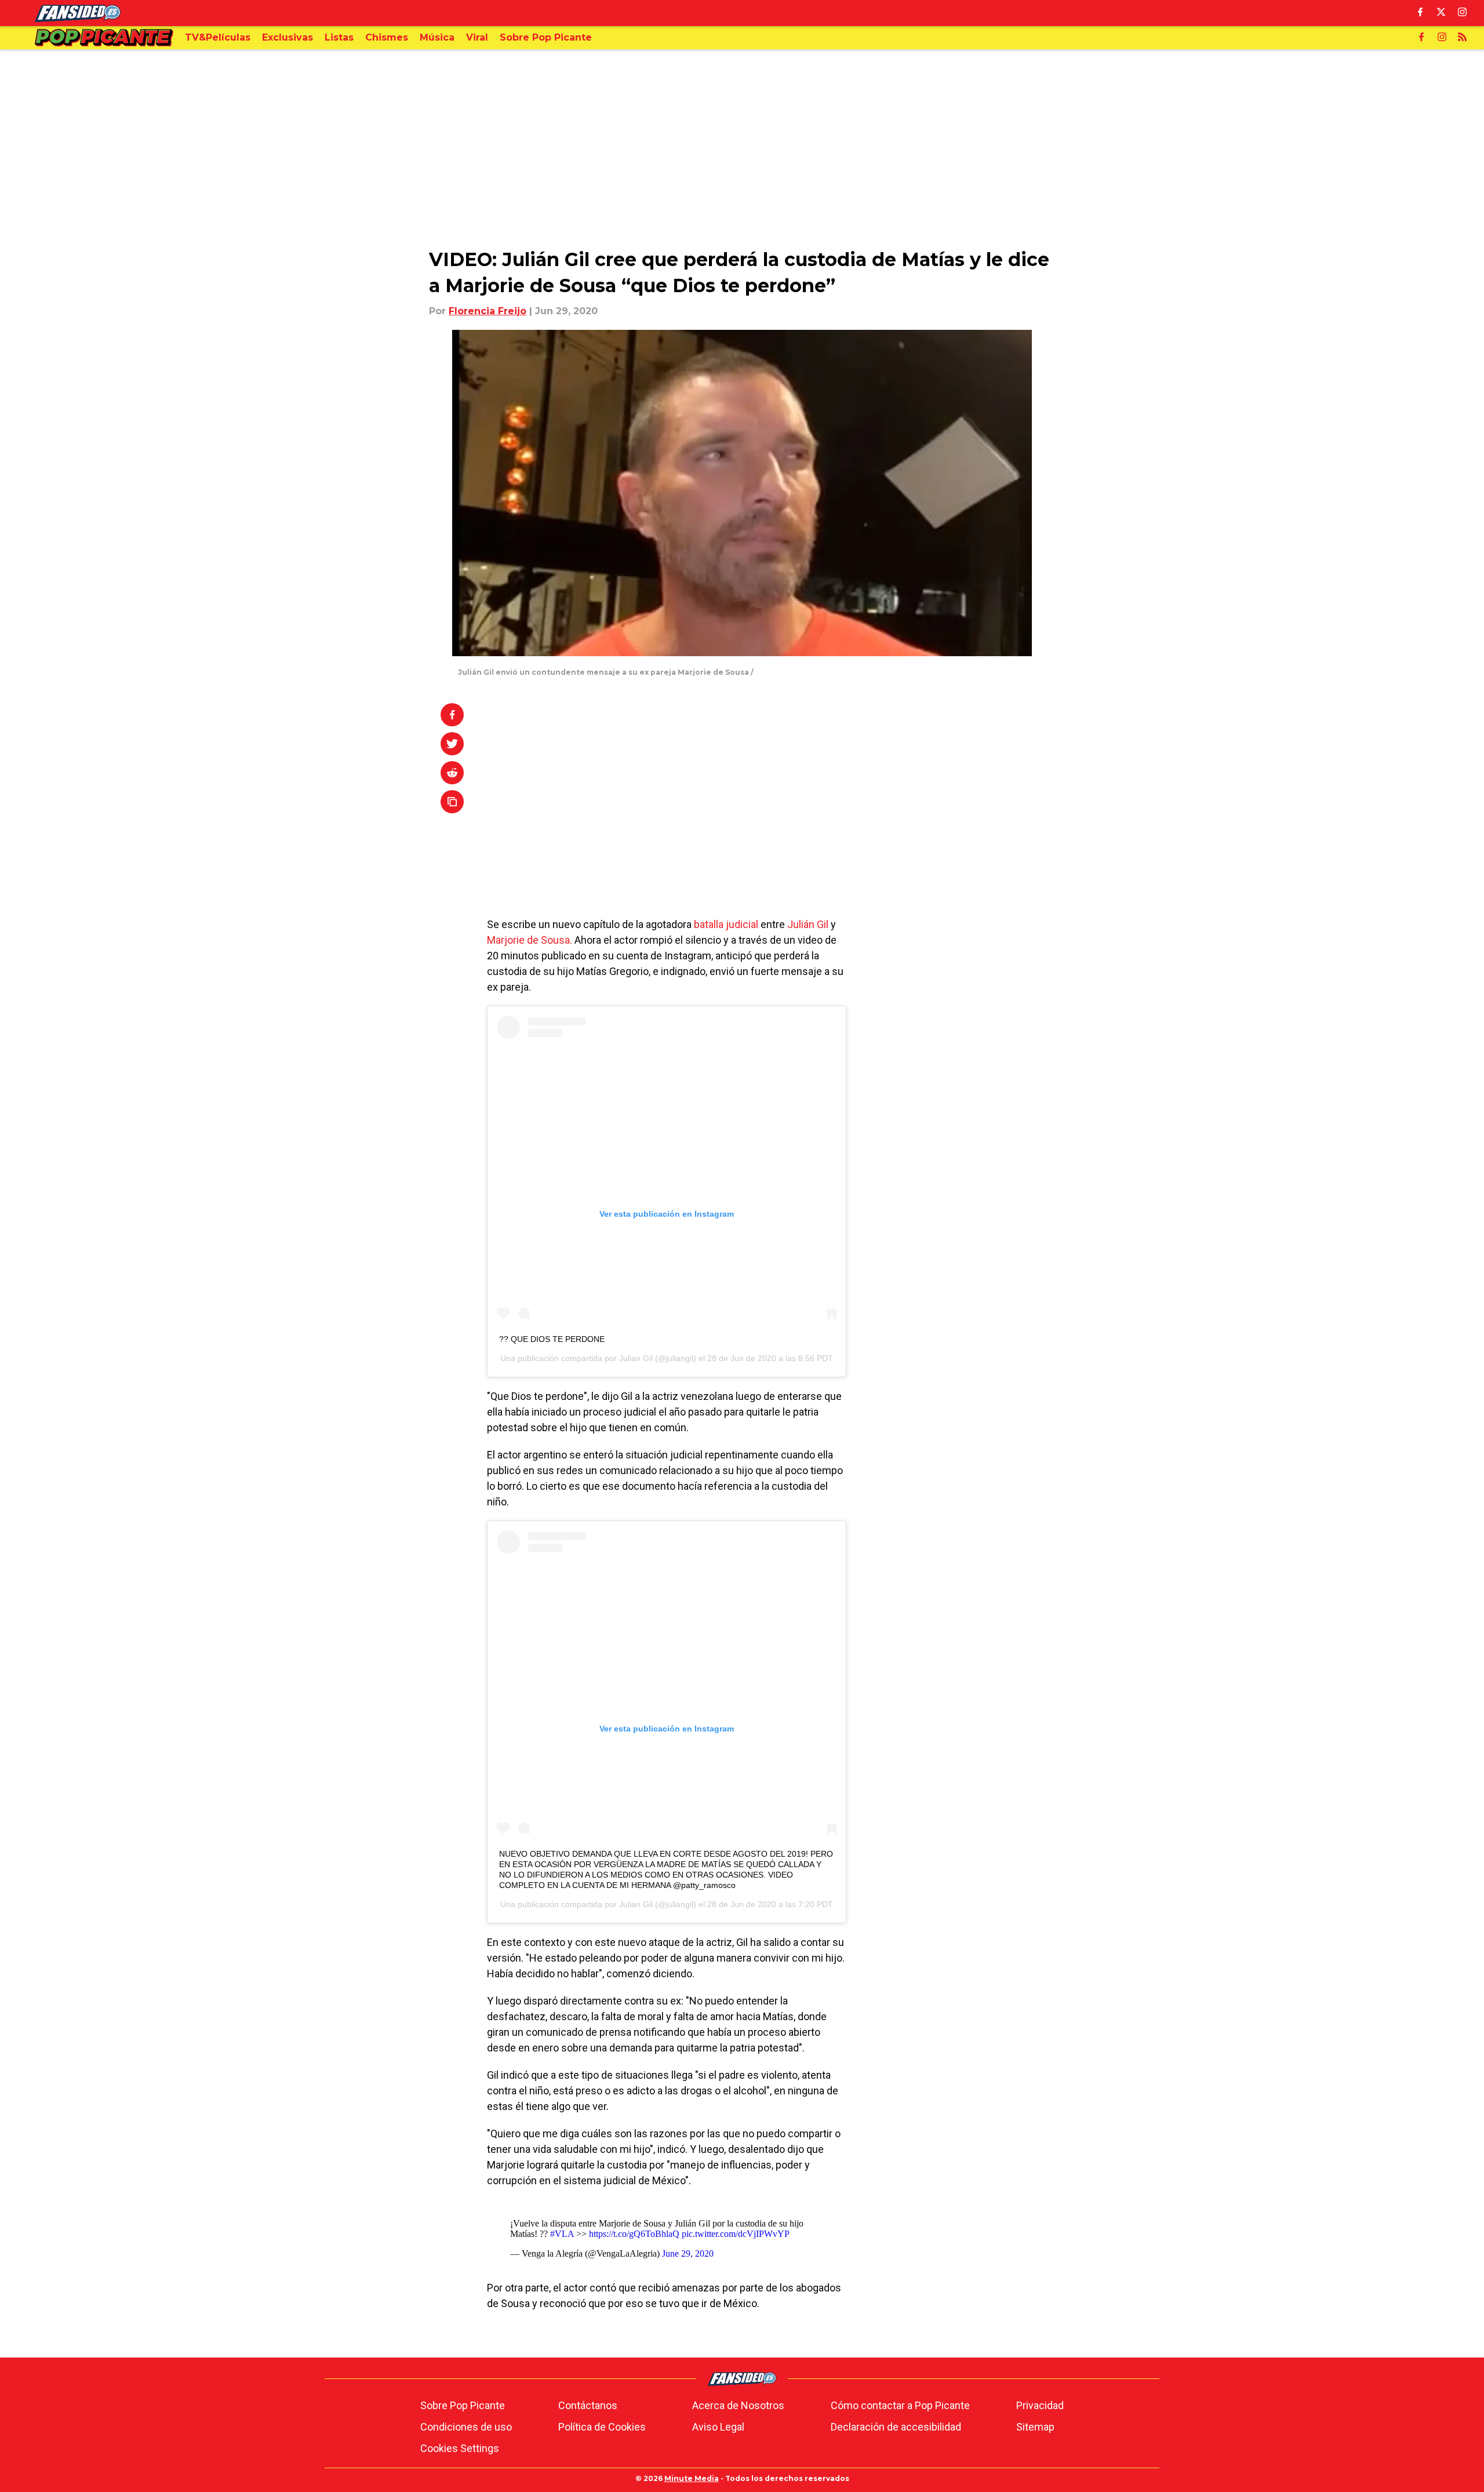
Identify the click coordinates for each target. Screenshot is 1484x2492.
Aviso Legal (718, 2427)
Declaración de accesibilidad (896, 2427)
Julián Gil (808, 924)
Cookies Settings (460, 2448)
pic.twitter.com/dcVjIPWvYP (736, 2234)
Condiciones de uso (466, 2427)
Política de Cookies (602, 2427)
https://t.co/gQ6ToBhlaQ (634, 2234)
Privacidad (1040, 2405)
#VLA (562, 2234)
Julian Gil (636, 1358)
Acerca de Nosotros (738, 2405)
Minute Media (692, 2478)
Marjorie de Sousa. (530, 940)
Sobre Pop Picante (463, 2405)
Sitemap (1035, 2427)
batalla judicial (725, 924)
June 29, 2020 (688, 2253)
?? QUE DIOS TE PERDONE (552, 1339)
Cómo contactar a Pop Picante (900, 2405)
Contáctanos (588, 2405)
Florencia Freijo (488, 311)
